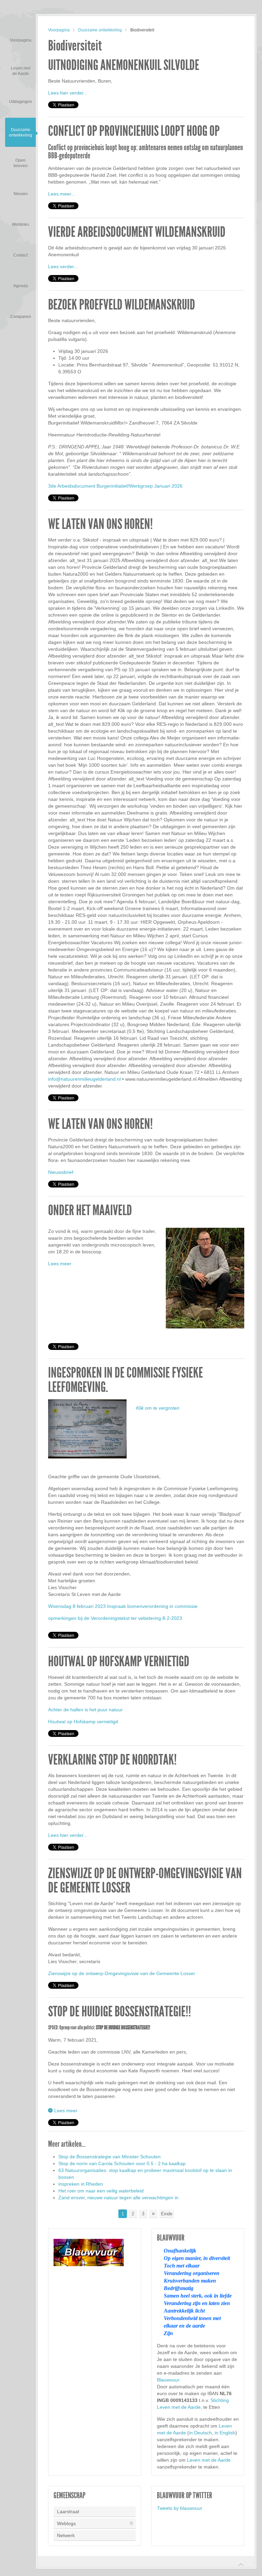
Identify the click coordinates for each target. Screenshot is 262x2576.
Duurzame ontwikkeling (100, 30)
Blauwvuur (168, 2380)
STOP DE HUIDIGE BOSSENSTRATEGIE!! (120, 2012)
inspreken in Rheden (81, 2184)
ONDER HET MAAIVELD (90, 1210)
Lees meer (60, 1264)
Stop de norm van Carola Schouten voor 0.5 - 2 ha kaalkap (122, 2163)
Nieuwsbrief (61, 1172)
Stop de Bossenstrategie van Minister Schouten (110, 2157)
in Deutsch (200, 2433)
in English (225, 2433)
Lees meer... (62, 194)
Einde (167, 2214)
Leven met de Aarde (209, 2460)
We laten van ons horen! (100, 524)
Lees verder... (63, 267)
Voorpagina (59, 30)
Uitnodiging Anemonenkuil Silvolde (124, 65)
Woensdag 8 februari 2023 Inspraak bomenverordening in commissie (123, 1606)
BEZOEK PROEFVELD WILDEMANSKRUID (122, 305)
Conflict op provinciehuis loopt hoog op (134, 131)
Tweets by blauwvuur (180, 2508)
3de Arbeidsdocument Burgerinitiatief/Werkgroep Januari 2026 (115, 486)
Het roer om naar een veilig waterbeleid (101, 2191)
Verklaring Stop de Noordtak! (112, 1760)
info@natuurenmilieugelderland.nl (84, 1079)
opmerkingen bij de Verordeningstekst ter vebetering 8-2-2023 (115, 1618)
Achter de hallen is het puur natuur (85, 1710)
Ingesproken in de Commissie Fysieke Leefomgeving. (126, 1380)
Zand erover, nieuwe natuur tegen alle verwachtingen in (118, 2198)
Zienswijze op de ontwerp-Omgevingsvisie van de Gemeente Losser (145, 1881)
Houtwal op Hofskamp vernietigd (119, 1661)
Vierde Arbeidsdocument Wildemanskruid (137, 232)
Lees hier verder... (68, 93)
